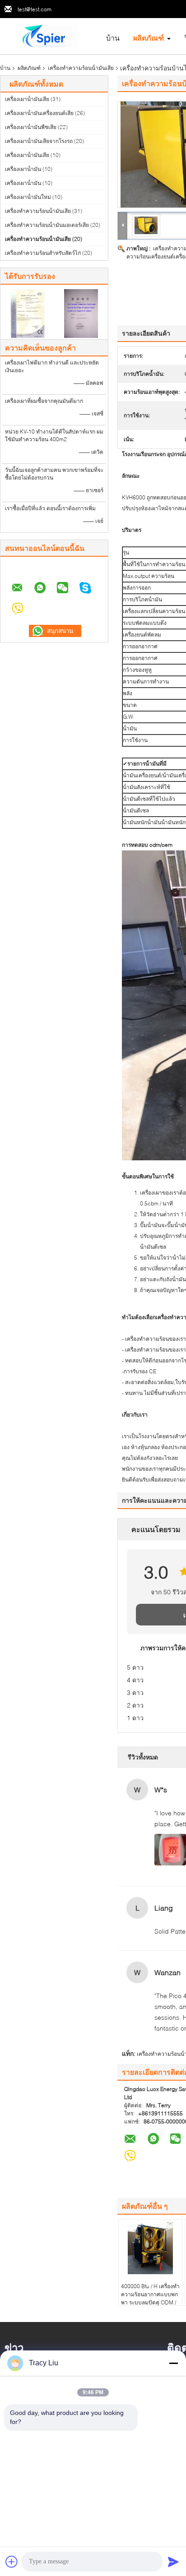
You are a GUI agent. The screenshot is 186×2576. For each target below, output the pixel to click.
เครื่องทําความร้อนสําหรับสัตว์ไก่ (43, 253)
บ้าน (113, 38)
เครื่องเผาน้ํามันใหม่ (28, 197)
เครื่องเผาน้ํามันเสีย (27, 99)
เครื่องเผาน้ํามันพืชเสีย (31, 127)
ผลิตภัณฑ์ (149, 38)
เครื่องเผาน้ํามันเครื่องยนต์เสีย (39, 113)
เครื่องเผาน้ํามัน (23, 169)
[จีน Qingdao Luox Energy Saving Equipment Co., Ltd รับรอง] (27, 313)
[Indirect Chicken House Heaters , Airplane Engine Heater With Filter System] (146, 225)
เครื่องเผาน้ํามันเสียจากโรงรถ (39, 141)
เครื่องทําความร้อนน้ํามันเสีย (81, 68)
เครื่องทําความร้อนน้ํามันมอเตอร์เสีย (47, 225)
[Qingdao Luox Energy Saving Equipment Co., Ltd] (50, 35)
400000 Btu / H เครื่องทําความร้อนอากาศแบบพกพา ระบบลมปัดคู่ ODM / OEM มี (150, 2298)
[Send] (173, 2562)
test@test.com (35, 9)
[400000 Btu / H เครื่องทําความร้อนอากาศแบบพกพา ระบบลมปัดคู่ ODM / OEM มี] (150, 2248)
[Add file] (12, 2562)
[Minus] (173, 2363)
